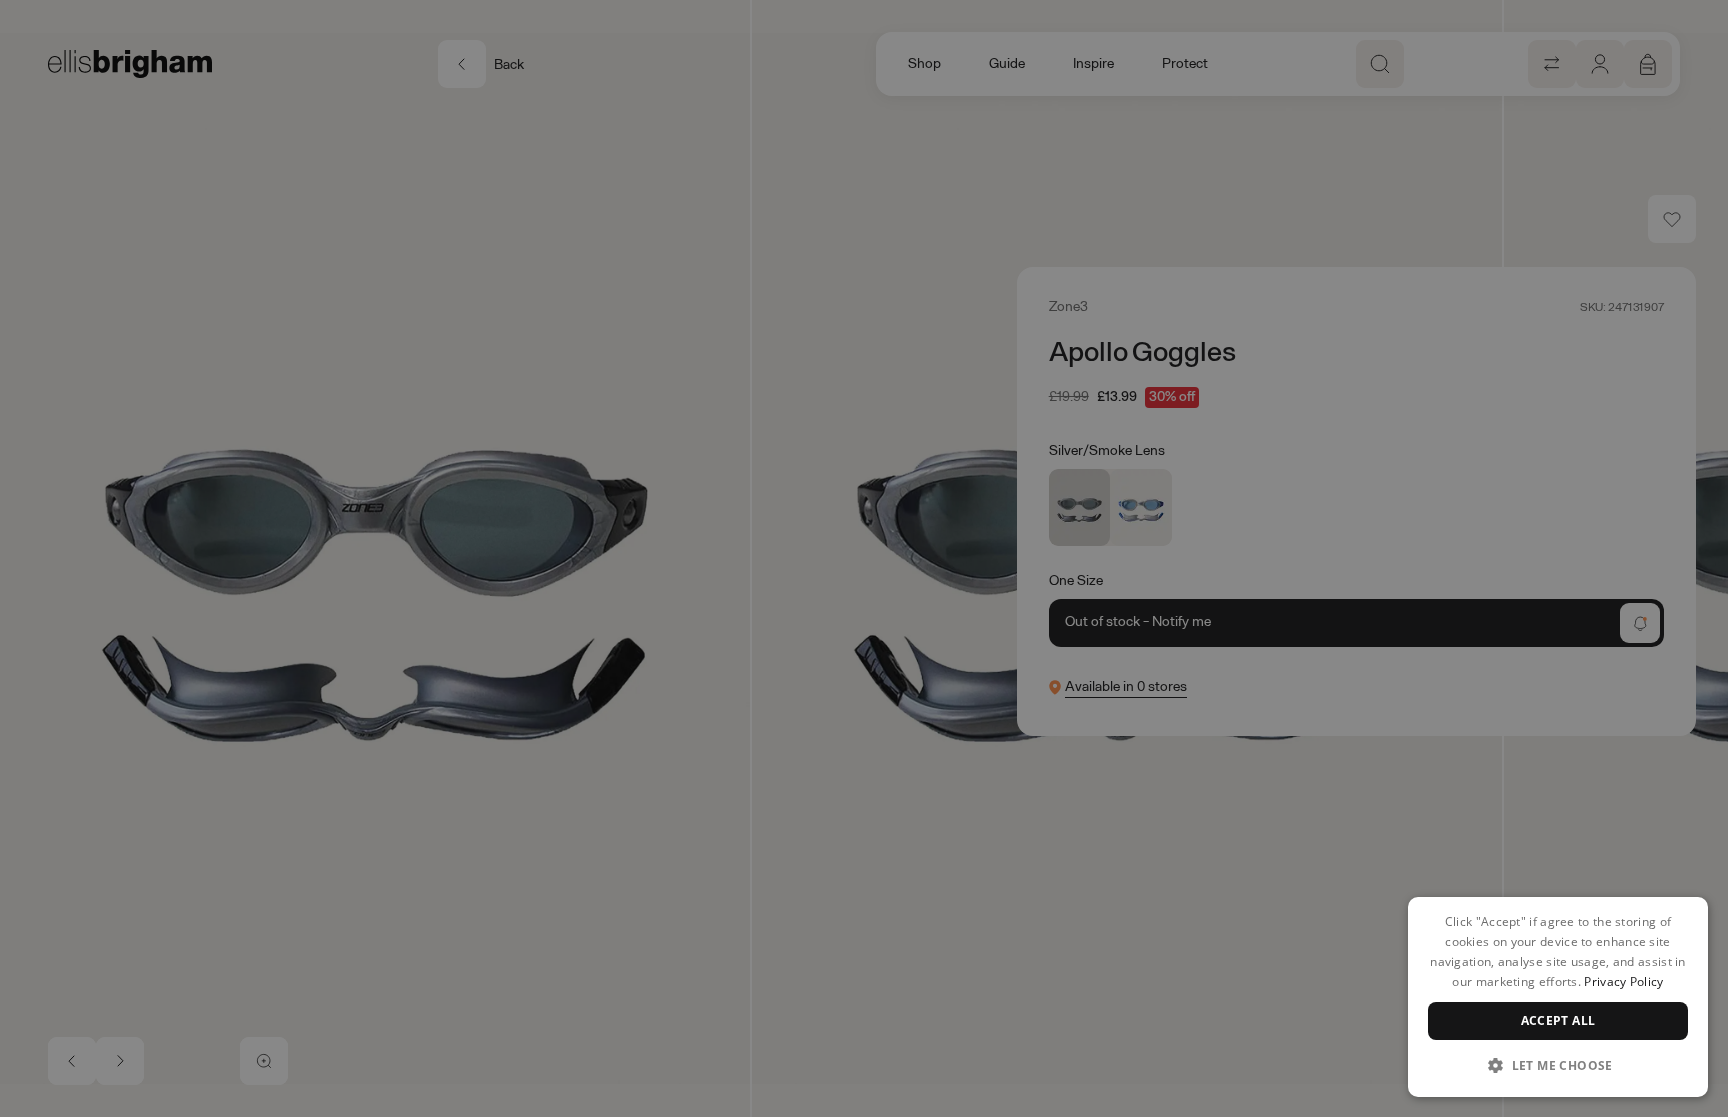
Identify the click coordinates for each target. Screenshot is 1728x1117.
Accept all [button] (1558, 1020)
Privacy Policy (1623, 981)
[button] (1558, 1065)
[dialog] (1558, 997)
